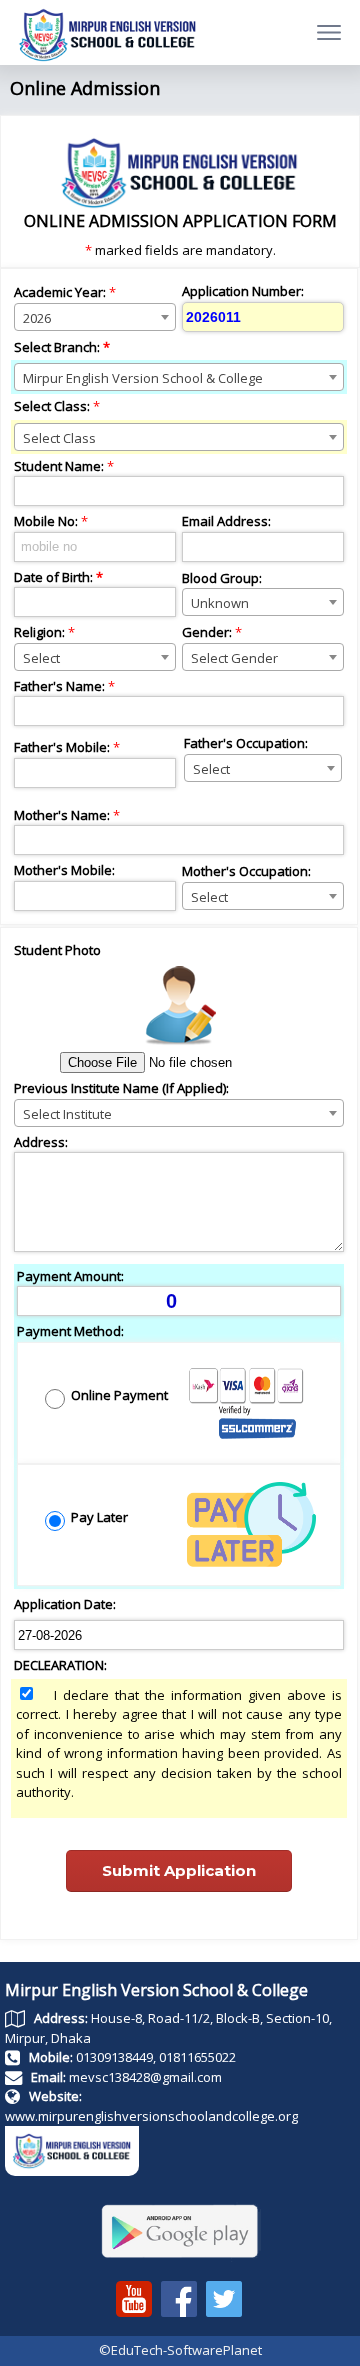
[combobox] (95, 317)
